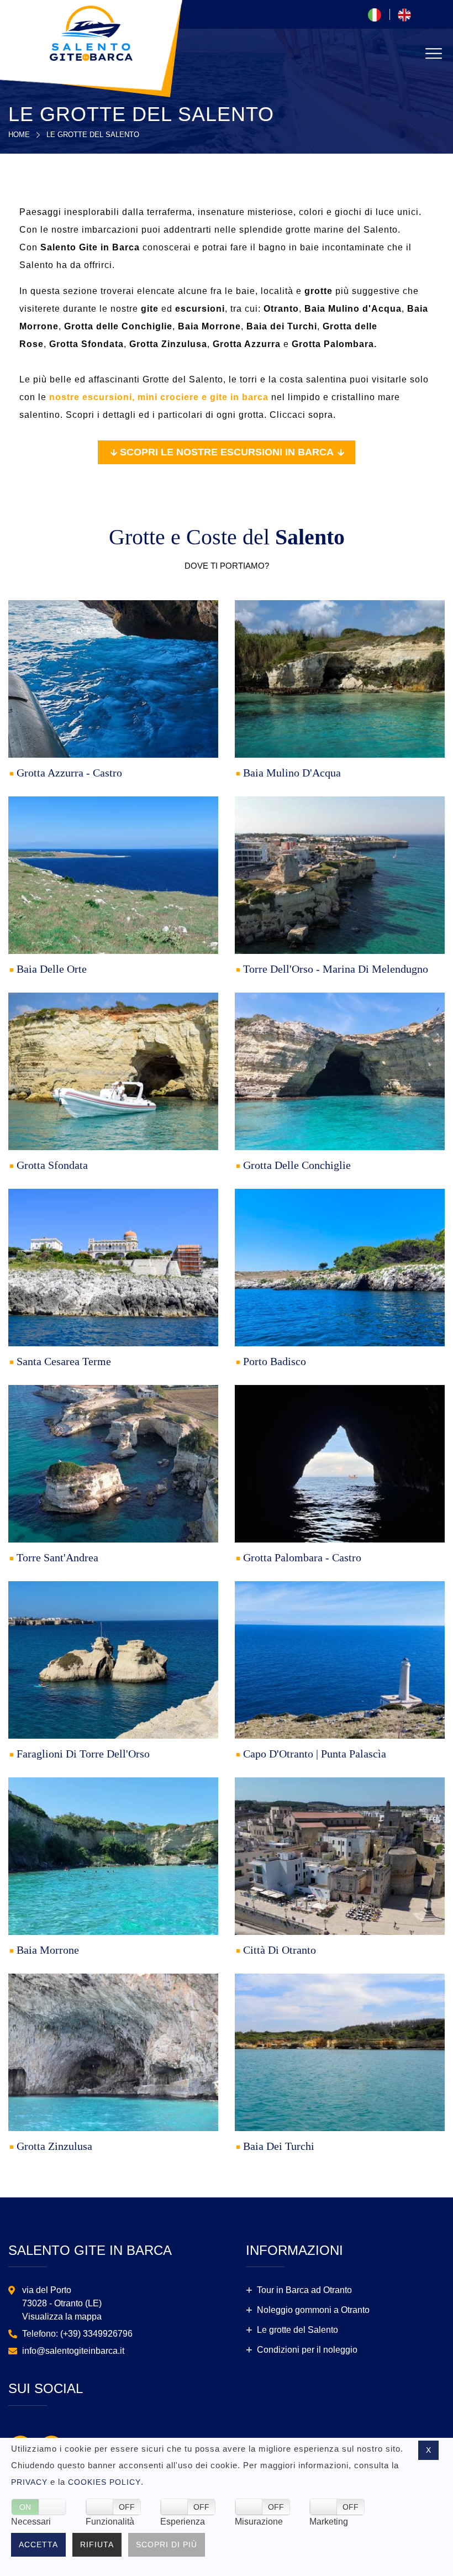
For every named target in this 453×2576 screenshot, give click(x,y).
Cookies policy (104, 2482)
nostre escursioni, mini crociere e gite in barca (159, 397)
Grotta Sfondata (52, 1165)
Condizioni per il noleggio (307, 2350)
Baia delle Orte (52, 969)
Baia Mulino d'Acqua (292, 773)
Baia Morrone (48, 1950)
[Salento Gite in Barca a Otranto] (91, 32)
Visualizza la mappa (62, 2317)
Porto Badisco (275, 1361)
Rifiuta (97, 2544)
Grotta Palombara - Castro (302, 1557)
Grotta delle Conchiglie (297, 1165)
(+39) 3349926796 (96, 2334)
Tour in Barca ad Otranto (304, 2290)
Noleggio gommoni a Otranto (313, 2310)
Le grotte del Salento (93, 135)
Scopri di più (167, 2544)
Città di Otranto (280, 1950)
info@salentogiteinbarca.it (73, 2351)
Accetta (38, 2544)
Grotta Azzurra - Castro (69, 773)
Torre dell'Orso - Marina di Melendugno (336, 969)
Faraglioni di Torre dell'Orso (83, 1754)
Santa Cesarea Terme (64, 1361)
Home (19, 135)
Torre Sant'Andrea (57, 1557)
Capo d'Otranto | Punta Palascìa (315, 1754)
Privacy (29, 2482)
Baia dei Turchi (279, 2146)
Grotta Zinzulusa (54, 2146)
